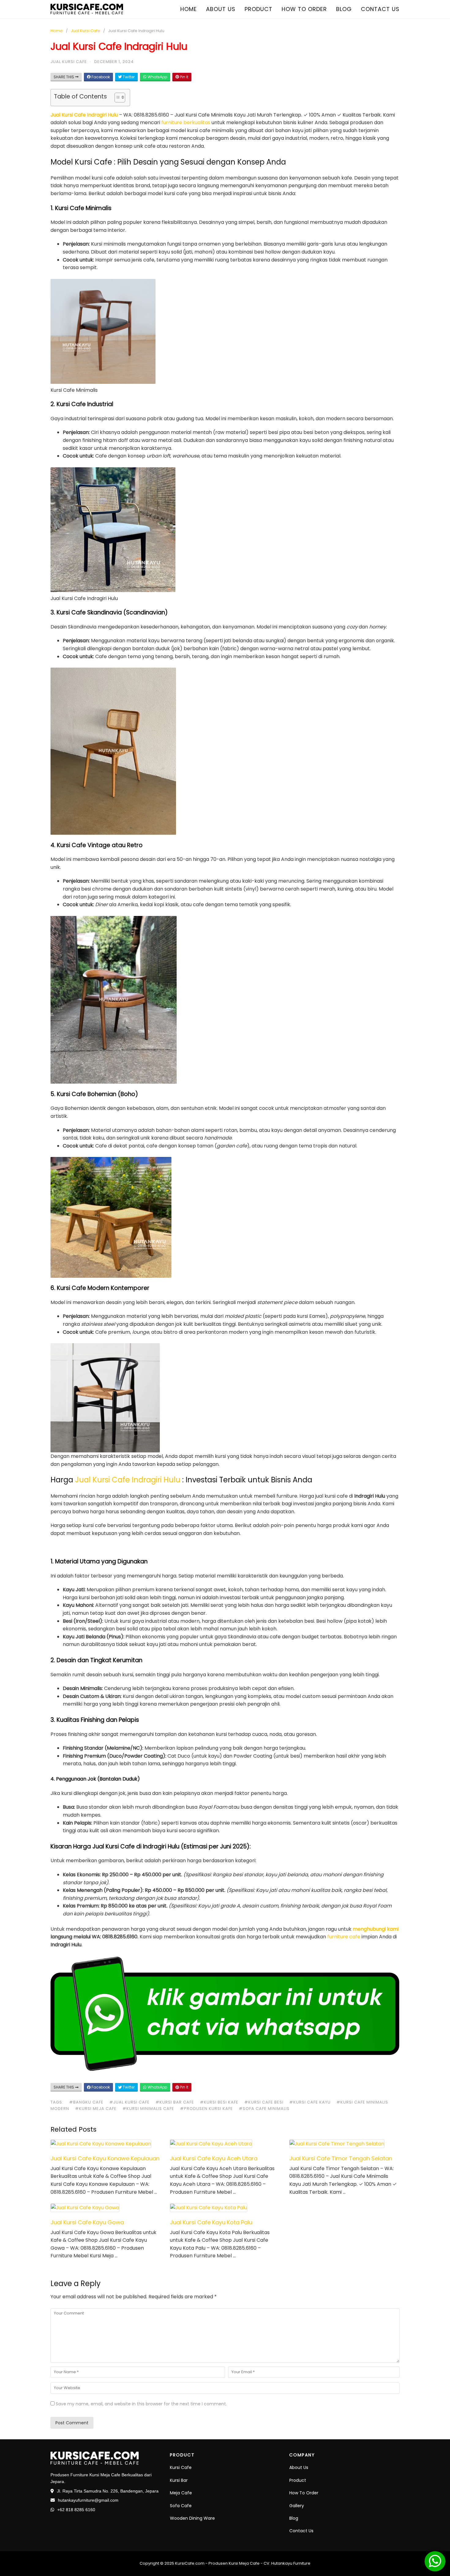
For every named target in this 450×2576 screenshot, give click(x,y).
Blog (344, 9)
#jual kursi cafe (129, 2102)
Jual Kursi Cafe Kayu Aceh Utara (214, 2158)
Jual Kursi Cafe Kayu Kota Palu (211, 2222)
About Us (299, 2467)
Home (189, 9)
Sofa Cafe (181, 2506)
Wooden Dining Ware (192, 2518)
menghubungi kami (376, 1929)
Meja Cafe (181, 2493)
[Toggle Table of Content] (117, 98)
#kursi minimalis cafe (148, 2109)
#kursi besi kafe (219, 2102)
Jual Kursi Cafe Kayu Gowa (87, 2222)
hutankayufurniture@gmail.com (88, 2500)
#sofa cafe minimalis (264, 2109)
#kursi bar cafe (175, 2102)
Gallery (297, 2506)
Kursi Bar (179, 2480)
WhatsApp (157, 77)
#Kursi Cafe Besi (264, 2102)
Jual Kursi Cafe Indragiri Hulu (84, 115)
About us (221, 9)
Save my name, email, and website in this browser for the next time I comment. (141, 2404)
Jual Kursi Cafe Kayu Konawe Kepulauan (105, 2158)
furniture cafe (344, 1937)
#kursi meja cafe (96, 2109)
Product (259, 9)
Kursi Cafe (181, 2467)
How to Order (304, 9)
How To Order (304, 2493)
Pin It (184, 77)
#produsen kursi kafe (206, 2109)
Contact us (380, 9)
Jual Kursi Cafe (85, 31)
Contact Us (301, 2531)
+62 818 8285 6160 (76, 2510)
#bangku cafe (86, 2102)
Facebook (100, 77)
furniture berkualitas (186, 122)
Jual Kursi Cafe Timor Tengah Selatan (341, 2158)
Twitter (128, 77)
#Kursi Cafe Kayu (310, 2102)
